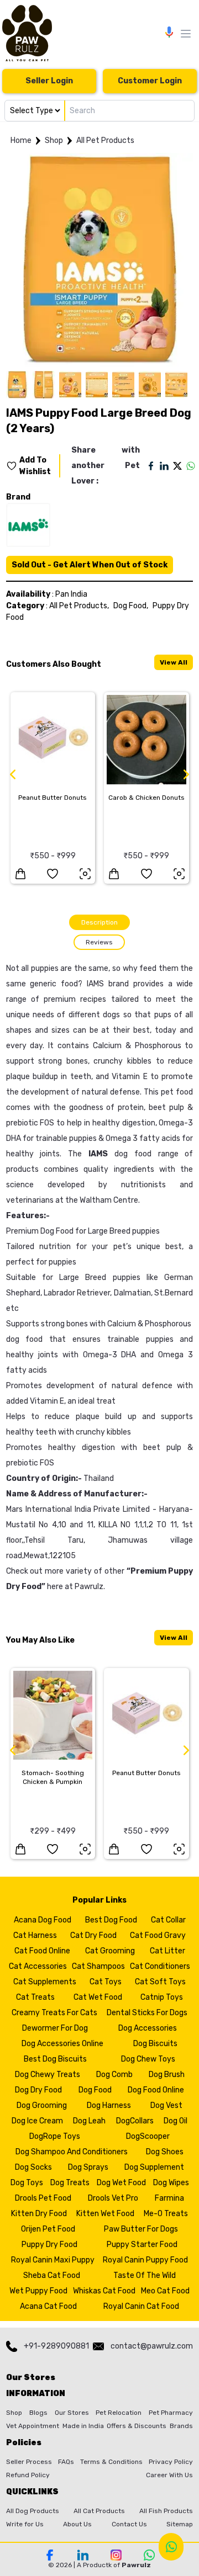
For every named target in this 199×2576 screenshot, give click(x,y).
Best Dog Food (111, 1920)
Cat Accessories (38, 1966)
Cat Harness (35, 1935)
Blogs (38, 2413)
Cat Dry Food (93, 1935)
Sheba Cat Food (52, 2275)
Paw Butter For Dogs (141, 2229)
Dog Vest (166, 2105)
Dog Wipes (171, 2183)
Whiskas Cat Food (104, 2291)
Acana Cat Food (48, 2306)
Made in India (83, 2426)
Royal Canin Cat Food (141, 2306)
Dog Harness (109, 2105)
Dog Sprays (88, 2167)
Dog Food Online (156, 2090)
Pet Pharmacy (171, 2413)
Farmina (169, 2198)
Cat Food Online (42, 1951)
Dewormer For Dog (55, 2028)
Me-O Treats (166, 2214)
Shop (54, 140)
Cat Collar (168, 1920)
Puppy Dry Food (49, 2245)
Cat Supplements (45, 1982)
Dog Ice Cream (37, 2121)
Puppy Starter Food (142, 2245)
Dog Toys (27, 2183)
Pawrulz (89, 1587)
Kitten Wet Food (105, 2214)
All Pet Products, (79, 606)
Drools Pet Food (43, 2198)
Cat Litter (167, 1951)
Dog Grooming (42, 2105)
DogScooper (148, 2136)
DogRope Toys (55, 2136)
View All (174, 662)
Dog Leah (89, 2121)
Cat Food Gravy (158, 1935)
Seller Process (29, 2462)
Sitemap (180, 2524)
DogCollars (135, 2121)
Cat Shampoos (98, 1966)
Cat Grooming (110, 1951)
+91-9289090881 (56, 2346)
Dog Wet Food (121, 2183)
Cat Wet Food (98, 1997)
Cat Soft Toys (160, 1982)
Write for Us (25, 2524)
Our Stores (72, 2413)
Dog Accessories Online (62, 2044)
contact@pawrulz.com (152, 2346)
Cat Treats (35, 1997)
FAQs (66, 2462)
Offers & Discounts (137, 2426)
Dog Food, (131, 606)
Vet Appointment (33, 2426)
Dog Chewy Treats (48, 2075)
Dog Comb (114, 2075)
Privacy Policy (171, 2462)
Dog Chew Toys (148, 2059)
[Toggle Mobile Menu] (186, 34)
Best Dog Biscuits (55, 2059)
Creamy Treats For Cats (54, 2013)
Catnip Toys (162, 1997)
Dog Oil (176, 2121)
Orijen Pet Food (48, 2229)
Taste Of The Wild (145, 2275)
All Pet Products (105, 140)
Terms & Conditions (111, 2462)
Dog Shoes (165, 2152)
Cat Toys (106, 1982)
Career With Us (169, 2475)
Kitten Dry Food (39, 2214)
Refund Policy (28, 2475)
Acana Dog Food (43, 1920)
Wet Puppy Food (38, 2291)
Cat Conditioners (160, 1966)
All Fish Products (166, 2511)
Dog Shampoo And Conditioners (72, 2152)
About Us (77, 2524)
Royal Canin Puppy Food (145, 2260)
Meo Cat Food (165, 2291)
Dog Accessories (148, 2028)
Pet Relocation (119, 2413)
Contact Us (129, 2524)
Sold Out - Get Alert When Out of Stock (90, 565)
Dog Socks (33, 2167)
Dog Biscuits (155, 2044)
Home (21, 140)
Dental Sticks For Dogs (147, 2013)
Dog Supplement (154, 2167)
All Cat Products (99, 2511)
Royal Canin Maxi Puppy (53, 2260)
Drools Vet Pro (113, 2198)
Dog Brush (167, 2075)
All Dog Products (33, 2511)
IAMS (95, 984)
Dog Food (95, 2090)
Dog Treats (70, 2183)
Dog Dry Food (38, 2090)
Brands (181, 2426)
